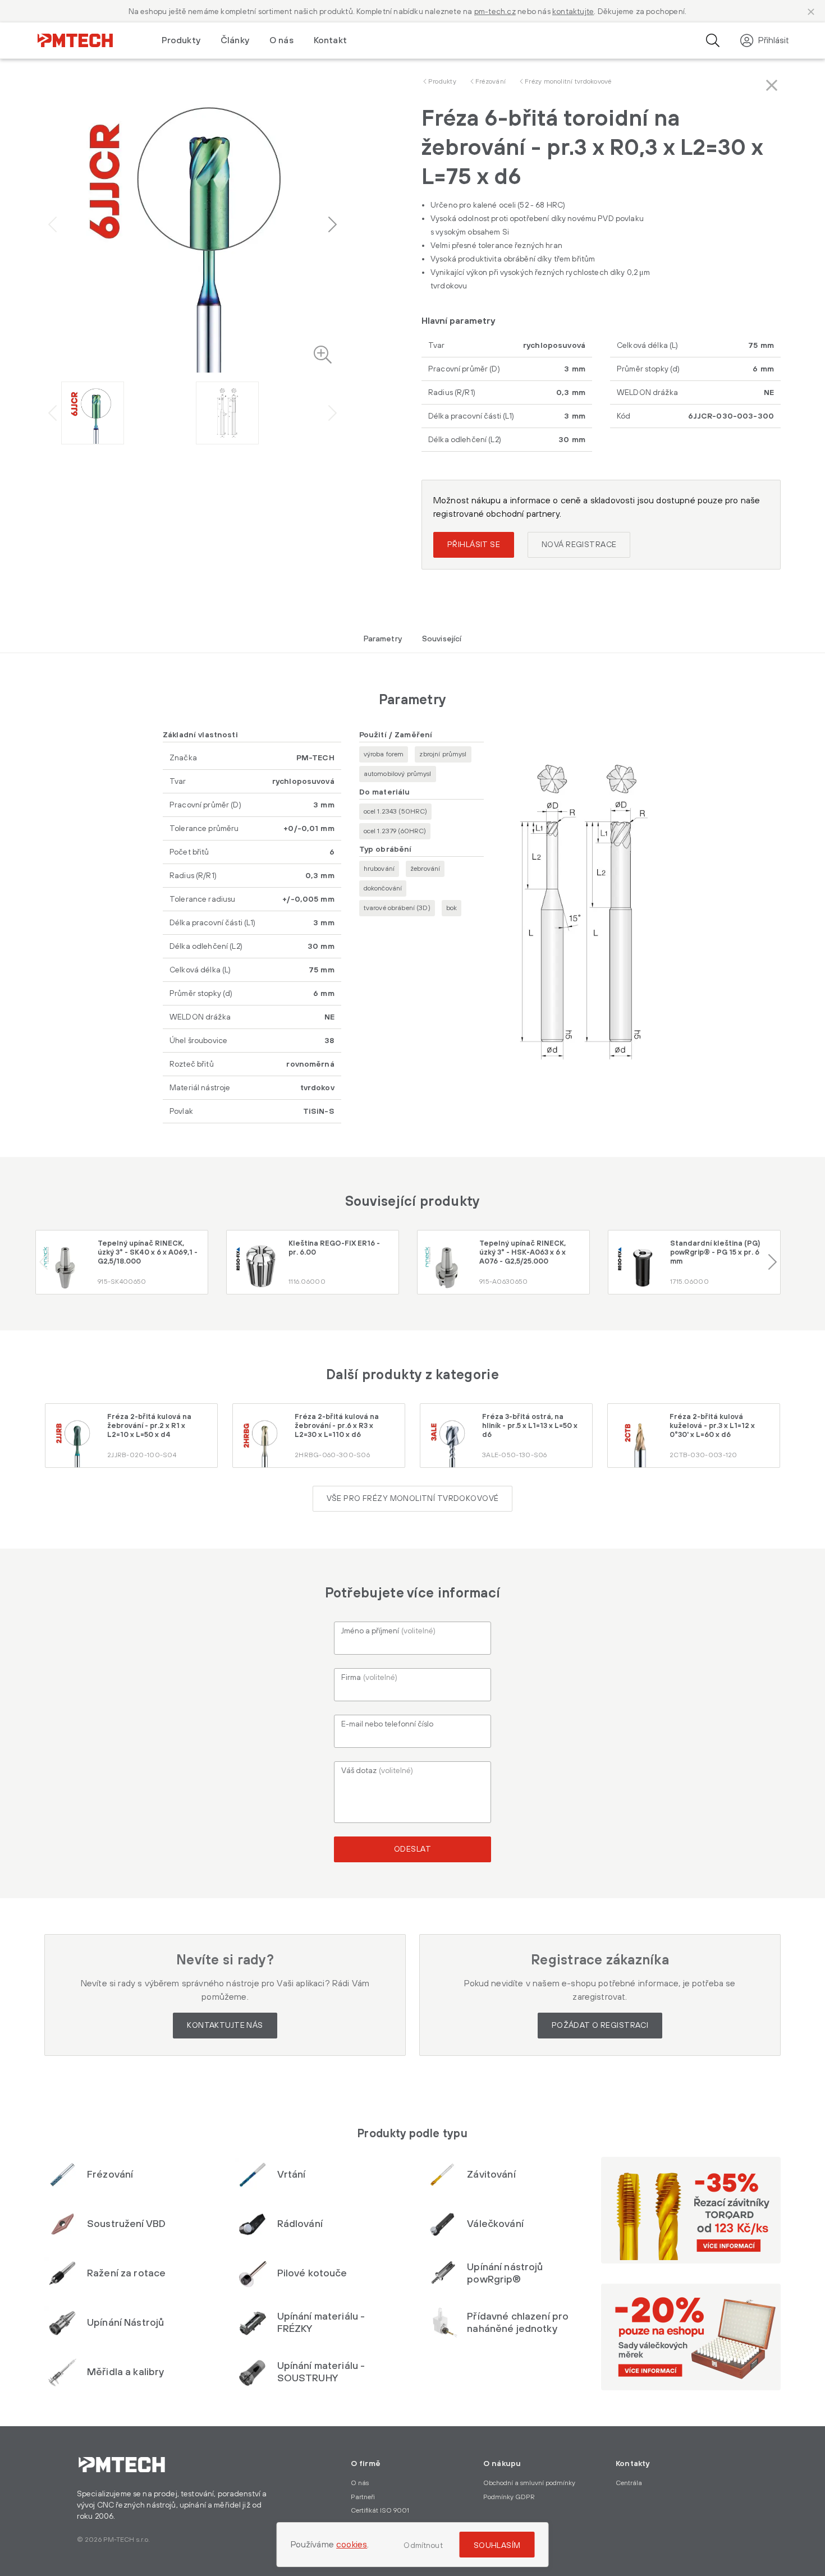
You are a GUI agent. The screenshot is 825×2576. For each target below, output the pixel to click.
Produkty (442, 82)
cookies (352, 2545)
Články (235, 40)
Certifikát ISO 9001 (380, 2511)
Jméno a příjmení (388, 1631)
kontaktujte (573, 12)
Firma (369, 1678)
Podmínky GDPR (509, 2497)
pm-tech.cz (495, 12)
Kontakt (330, 40)
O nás (281, 40)
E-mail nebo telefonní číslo (387, 1724)
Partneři (363, 2497)
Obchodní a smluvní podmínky (529, 2483)
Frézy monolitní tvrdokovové (568, 82)
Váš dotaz (377, 1771)
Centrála (629, 2483)
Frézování (491, 82)
